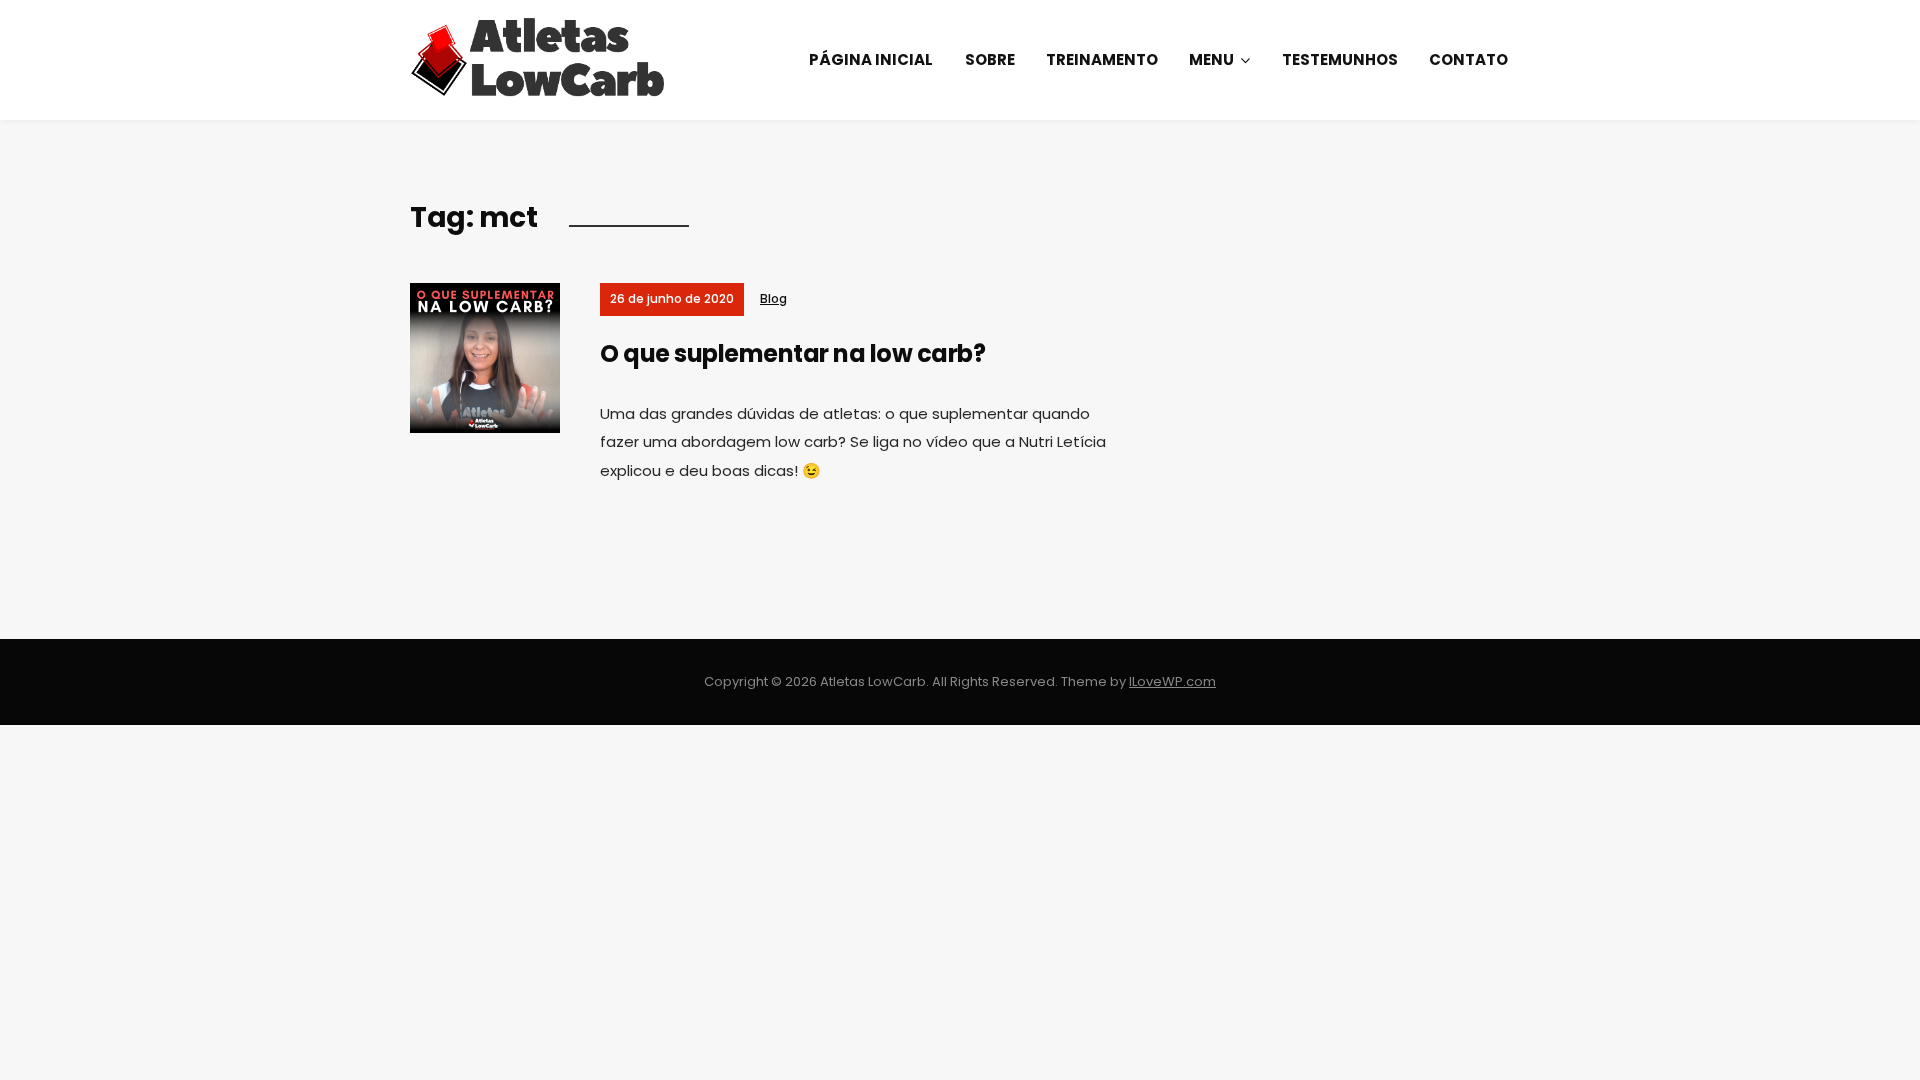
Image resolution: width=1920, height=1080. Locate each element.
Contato (1468, 59)
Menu (1211, 59)
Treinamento (1102, 59)
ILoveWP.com (1172, 681)
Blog (773, 298)
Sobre (990, 59)
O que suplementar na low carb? (792, 353)
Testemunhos (1340, 59)
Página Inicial (871, 59)
